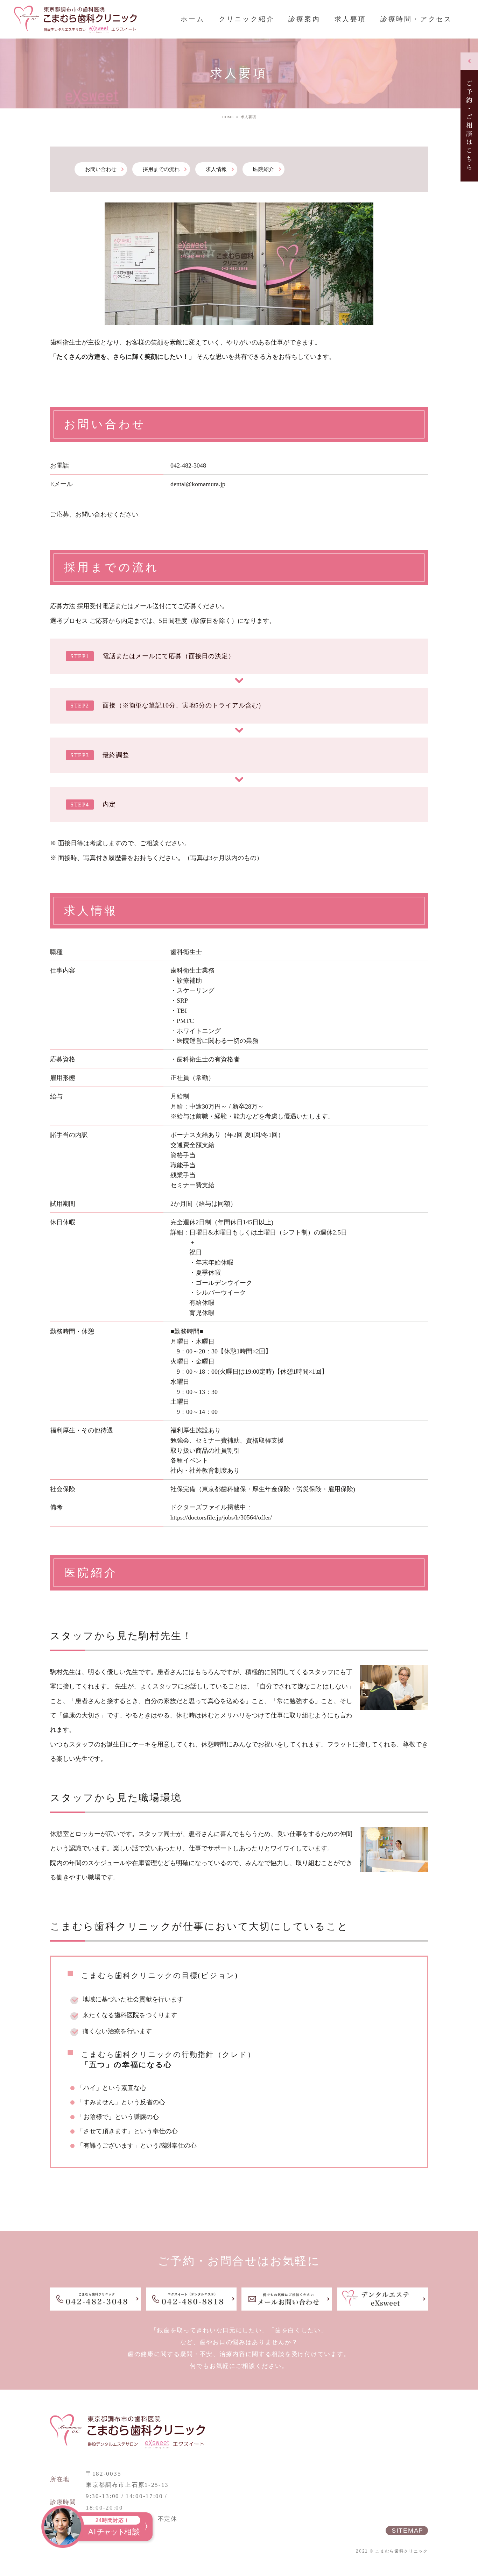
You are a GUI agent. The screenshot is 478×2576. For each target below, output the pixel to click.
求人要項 (350, 19)
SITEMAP (407, 2531)
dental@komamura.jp (198, 484)
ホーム (192, 19)
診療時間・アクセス (416, 19)
